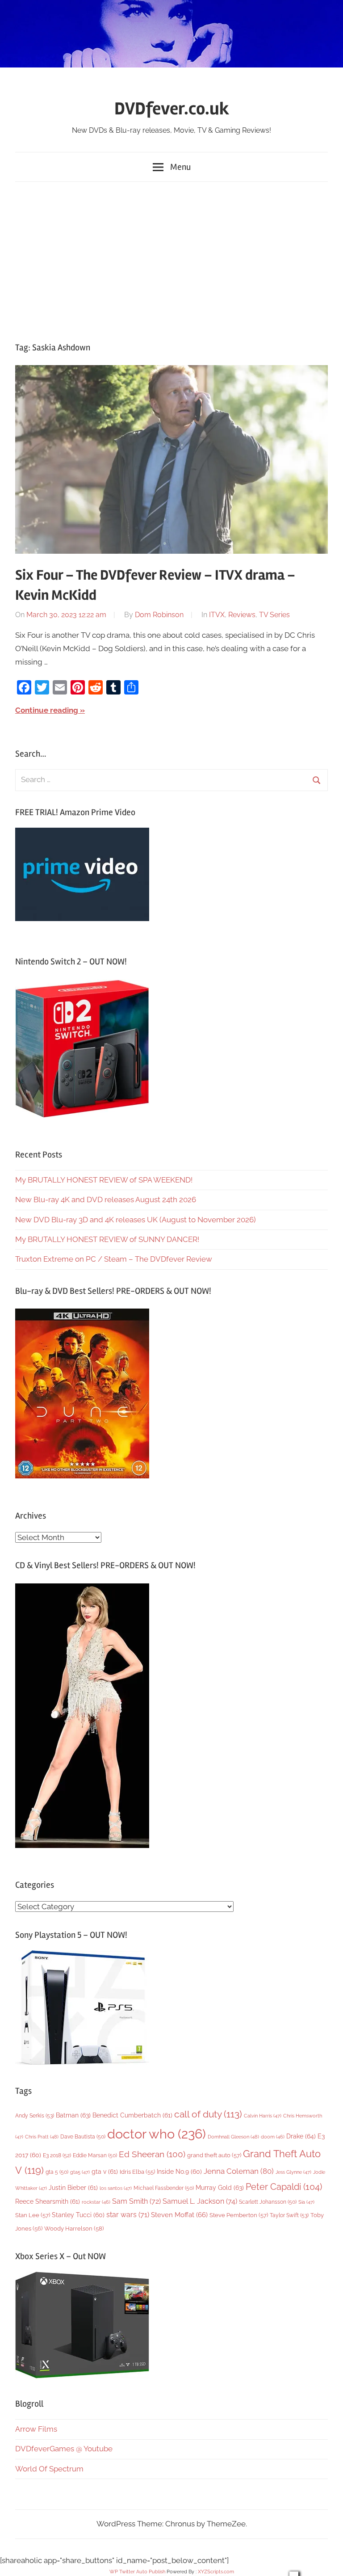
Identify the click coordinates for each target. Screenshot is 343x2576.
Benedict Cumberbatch (132, 2115)
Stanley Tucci (78, 2215)
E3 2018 (57, 2155)
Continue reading (47, 710)
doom (273, 2137)
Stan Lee (33, 2215)
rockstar (96, 2202)
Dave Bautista (83, 2137)
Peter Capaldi (284, 2187)
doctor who (157, 2134)
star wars (128, 2215)
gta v (105, 2172)
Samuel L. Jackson (200, 2201)
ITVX (217, 615)
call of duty (208, 2114)
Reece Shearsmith (48, 2201)
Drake (301, 2136)
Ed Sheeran (152, 2154)
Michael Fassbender (164, 2188)
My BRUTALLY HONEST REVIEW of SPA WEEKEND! (104, 1180)
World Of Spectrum (49, 2469)
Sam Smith (136, 2201)
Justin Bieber (73, 2188)
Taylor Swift (289, 2215)
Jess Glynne (293, 2172)
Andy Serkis (35, 2115)
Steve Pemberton (239, 2215)
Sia (306, 2202)
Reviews (242, 615)
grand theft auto (214, 2155)
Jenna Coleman (239, 2171)
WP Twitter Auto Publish (137, 2572)
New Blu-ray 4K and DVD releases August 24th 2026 (106, 1200)
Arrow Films (36, 2429)
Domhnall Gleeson (233, 2137)
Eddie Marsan (95, 2155)
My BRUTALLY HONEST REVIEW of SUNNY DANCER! (107, 1239)
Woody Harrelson (74, 2228)
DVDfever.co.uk (172, 109)
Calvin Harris (263, 2116)
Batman (73, 2115)
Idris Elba (137, 2172)
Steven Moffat (179, 2215)
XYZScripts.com (216, 2572)
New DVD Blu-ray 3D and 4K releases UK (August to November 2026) (136, 1220)
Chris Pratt (42, 2137)
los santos (116, 2188)
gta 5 (57, 2172)
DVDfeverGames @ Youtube (64, 2449)
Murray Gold (220, 2187)
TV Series (274, 615)
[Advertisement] (171, 260)
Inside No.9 (179, 2172)
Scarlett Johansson (268, 2202)
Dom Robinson (159, 615)
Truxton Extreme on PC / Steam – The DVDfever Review (114, 1259)
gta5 (80, 2172)
